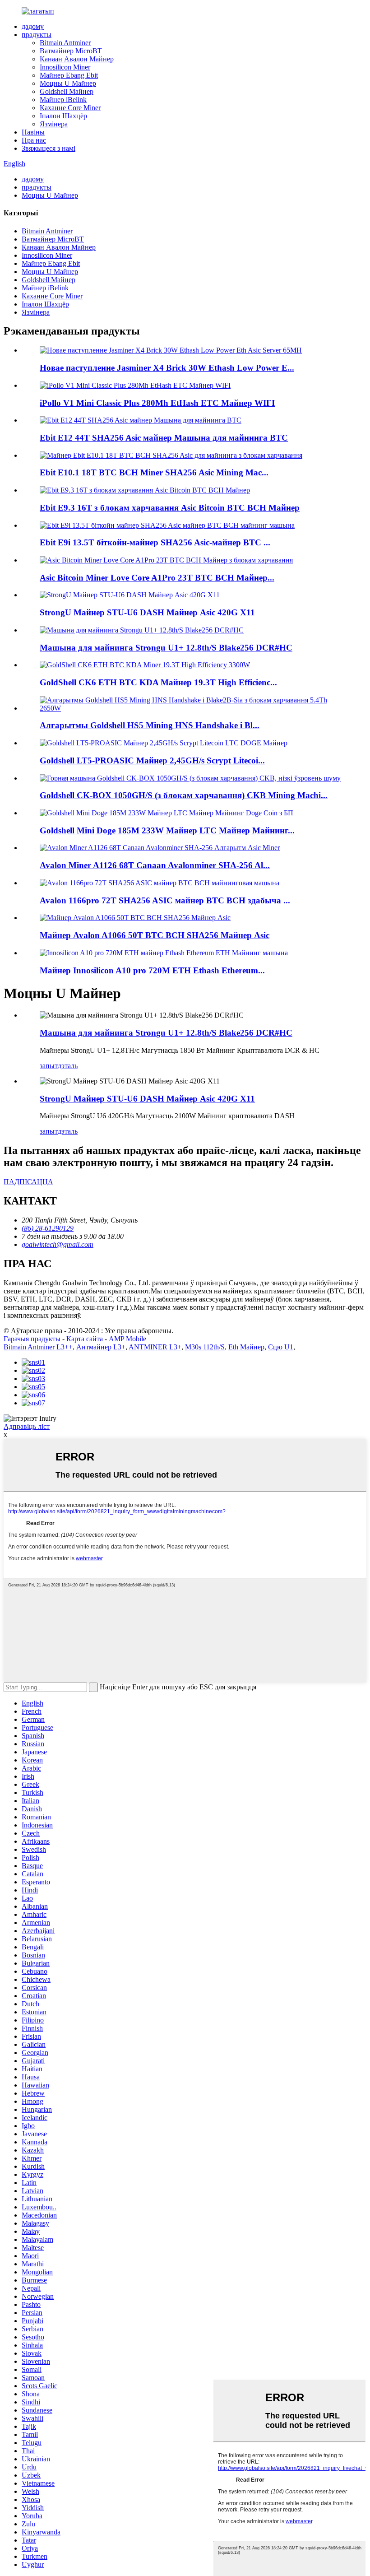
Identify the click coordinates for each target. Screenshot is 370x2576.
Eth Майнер (246, 1347)
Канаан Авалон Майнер (77, 59)
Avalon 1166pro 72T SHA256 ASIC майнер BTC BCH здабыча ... (165, 900)
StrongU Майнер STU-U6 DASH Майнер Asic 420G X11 (147, 612)
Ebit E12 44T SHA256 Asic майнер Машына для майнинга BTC (164, 438)
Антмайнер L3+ (101, 1347)
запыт (49, 1066)
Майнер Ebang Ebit (69, 75)
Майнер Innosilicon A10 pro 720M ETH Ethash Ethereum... (152, 970)
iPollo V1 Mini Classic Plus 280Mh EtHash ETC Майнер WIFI (157, 403)
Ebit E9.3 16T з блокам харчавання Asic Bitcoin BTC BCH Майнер (170, 508)
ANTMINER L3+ (155, 1347)
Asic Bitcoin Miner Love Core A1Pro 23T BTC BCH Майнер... (157, 578)
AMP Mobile (127, 1339)
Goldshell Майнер (67, 91)
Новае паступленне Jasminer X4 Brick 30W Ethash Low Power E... (167, 368)
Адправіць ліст (27, 1426)
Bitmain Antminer (65, 43)
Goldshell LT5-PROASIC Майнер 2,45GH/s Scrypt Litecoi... (152, 760)
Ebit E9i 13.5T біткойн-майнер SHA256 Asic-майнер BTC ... (155, 542)
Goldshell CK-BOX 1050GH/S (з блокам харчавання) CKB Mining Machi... (184, 795)
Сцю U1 (281, 1347)
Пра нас (34, 140)
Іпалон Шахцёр (63, 116)
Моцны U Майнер (68, 83)
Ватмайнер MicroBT (71, 51)
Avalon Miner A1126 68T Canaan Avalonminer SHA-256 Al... (155, 865)
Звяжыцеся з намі (49, 148)
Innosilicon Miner (65, 67)
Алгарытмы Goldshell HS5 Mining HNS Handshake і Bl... (150, 725)
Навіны (33, 132)
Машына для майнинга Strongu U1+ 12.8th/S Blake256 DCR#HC (166, 648)
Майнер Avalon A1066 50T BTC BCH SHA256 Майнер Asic (155, 935)
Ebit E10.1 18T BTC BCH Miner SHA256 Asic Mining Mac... (154, 472)
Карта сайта (85, 1339)
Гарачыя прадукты (32, 1339)
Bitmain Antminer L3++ (38, 1347)
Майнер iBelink (63, 100)
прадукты (37, 35)
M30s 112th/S (205, 1347)
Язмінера (54, 124)
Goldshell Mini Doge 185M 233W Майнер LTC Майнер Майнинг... (167, 830)
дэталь (68, 1066)
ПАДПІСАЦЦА (28, 1182)
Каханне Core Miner (70, 108)
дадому (33, 26)
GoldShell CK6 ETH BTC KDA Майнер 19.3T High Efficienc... (158, 682)
